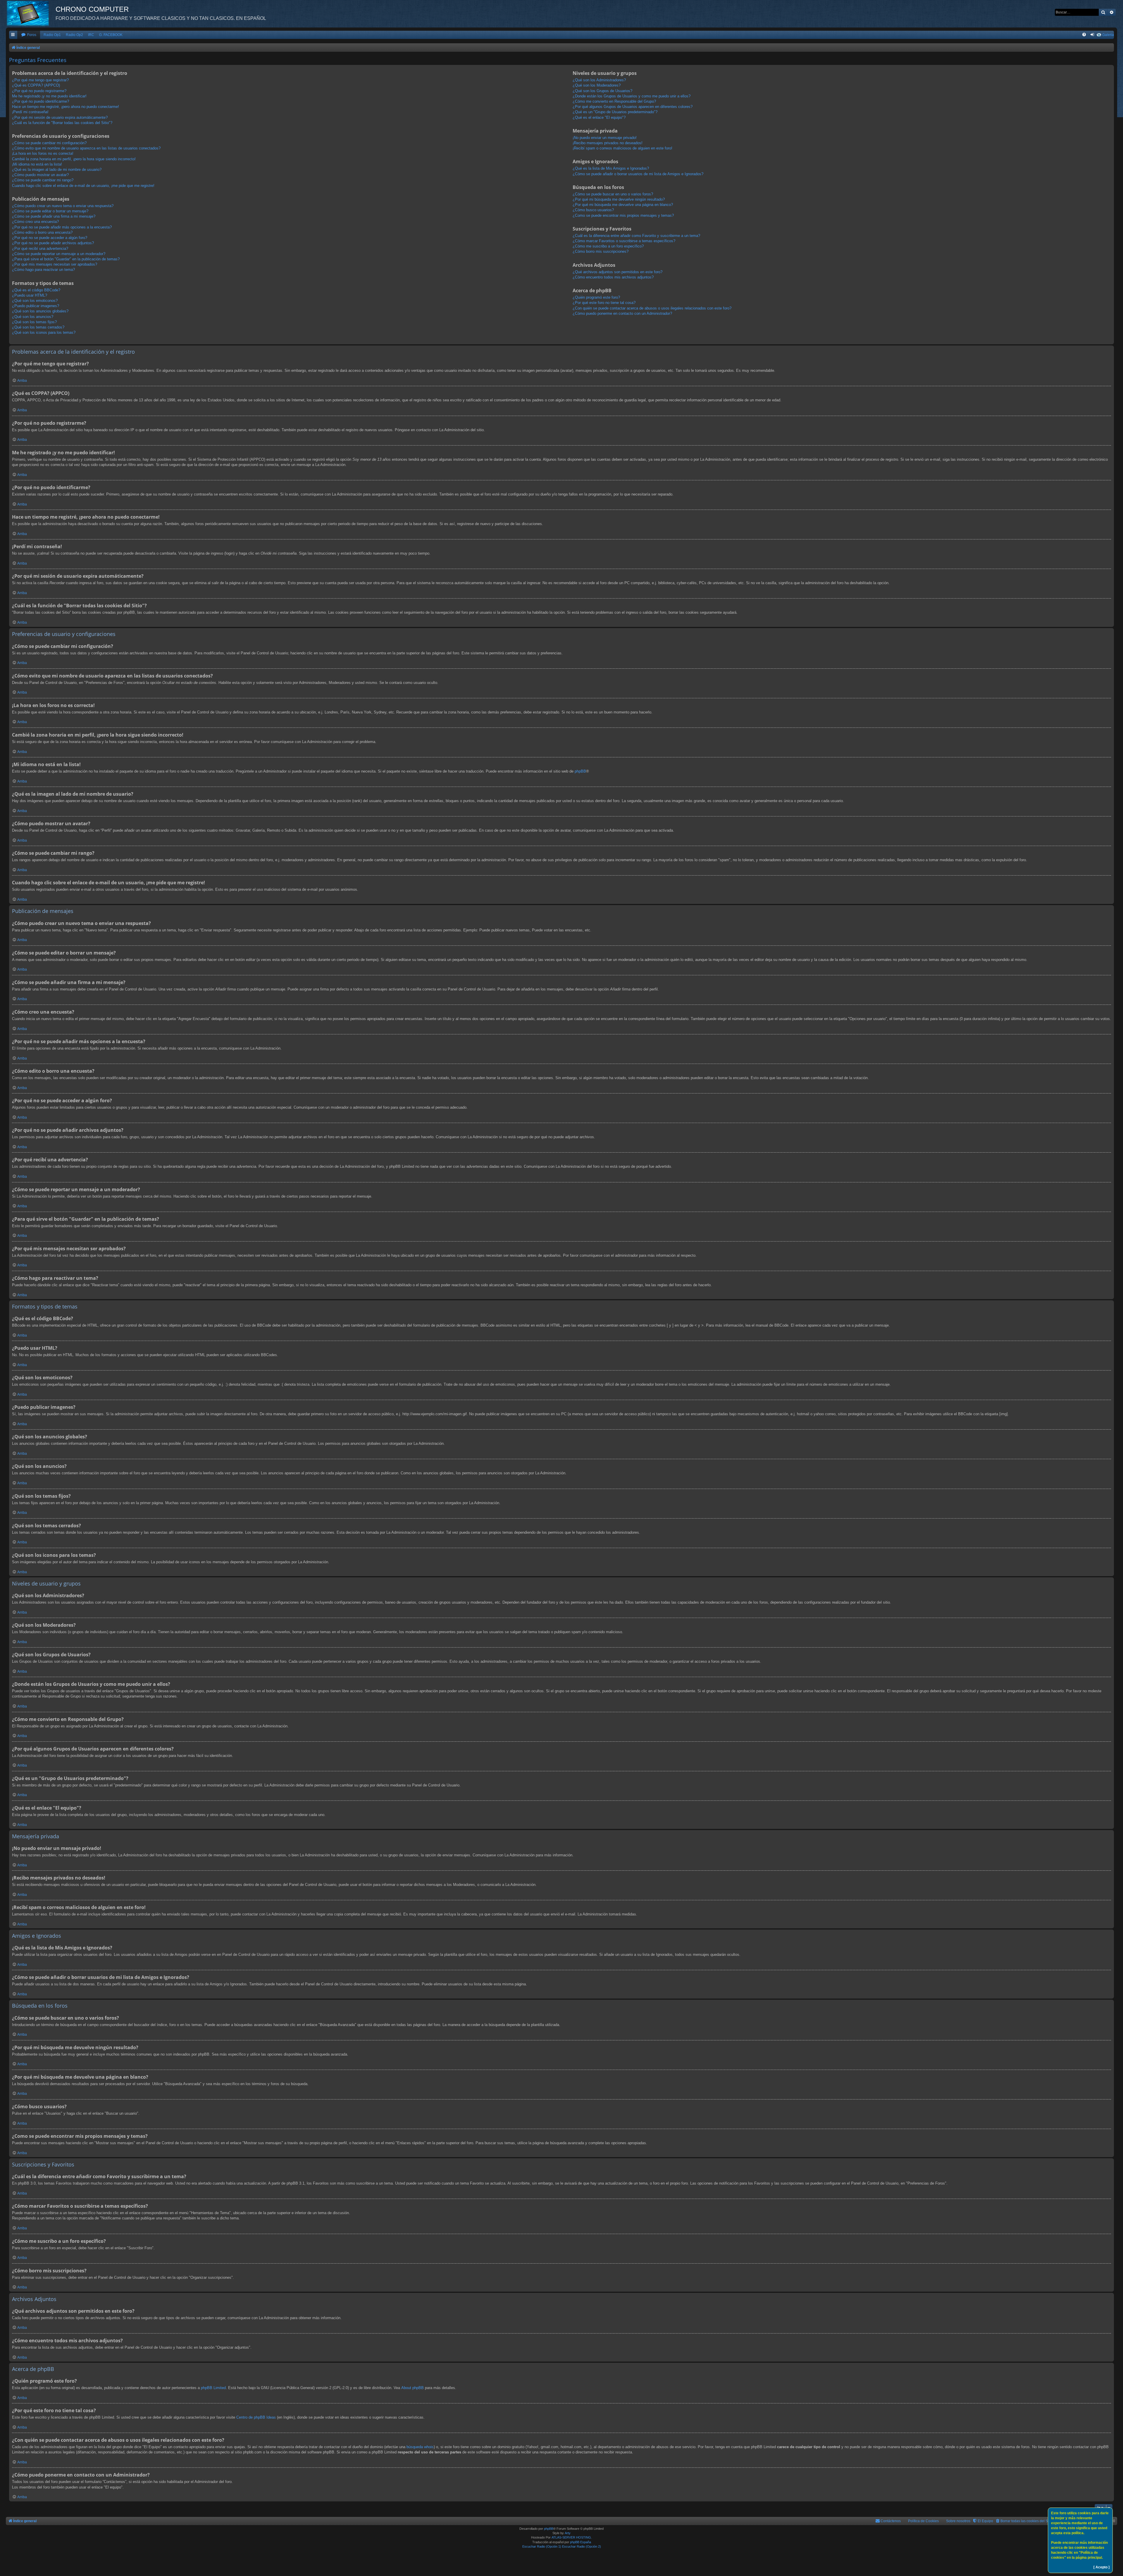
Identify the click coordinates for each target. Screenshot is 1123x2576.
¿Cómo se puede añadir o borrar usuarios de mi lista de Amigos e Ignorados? (638, 174)
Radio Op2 (74, 35)
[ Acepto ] (1102, 2567)
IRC (91, 35)
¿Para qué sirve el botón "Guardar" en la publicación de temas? (66, 259)
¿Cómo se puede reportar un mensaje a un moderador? (59, 254)
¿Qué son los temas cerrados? (38, 327)
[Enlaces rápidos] (13, 35)
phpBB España (581, 2542)
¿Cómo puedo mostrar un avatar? (40, 175)
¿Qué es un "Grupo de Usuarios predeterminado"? (615, 112)
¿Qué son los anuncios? (33, 317)
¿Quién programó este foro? (596, 297)
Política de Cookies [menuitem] (923, 2521)
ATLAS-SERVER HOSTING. (572, 2537)
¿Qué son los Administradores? (599, 80)
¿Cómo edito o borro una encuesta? (42, 232)
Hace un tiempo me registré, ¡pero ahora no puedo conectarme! (66, 107)
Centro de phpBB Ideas (256, 2417)
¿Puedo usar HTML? (30, 295)
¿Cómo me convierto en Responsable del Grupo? (614, 101)
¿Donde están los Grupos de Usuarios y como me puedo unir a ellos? (632, 96)
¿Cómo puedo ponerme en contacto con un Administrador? (622, 313)
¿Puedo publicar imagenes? (36, 306)
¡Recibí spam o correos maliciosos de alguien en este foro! (622, 148)
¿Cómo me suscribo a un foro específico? (608, 246)
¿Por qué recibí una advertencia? (40, 249)
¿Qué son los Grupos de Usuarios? (602, 91)
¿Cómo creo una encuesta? (35, 222)
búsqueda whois (420, 2447)
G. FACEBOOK (111, 35)
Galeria (1108, 35)
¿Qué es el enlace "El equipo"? (599, 117)
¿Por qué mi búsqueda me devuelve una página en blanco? (623, 205)
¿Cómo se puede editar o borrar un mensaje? (50, 211)
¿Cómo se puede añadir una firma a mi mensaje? (54, 216)
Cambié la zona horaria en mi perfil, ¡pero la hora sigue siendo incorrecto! (74, 159)
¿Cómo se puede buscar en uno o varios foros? (613, 194)
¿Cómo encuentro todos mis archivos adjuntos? (613, 277)
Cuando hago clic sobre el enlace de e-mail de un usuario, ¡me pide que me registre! (83, 186)
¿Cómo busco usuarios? (593, 210)
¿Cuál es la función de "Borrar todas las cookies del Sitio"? (62, 123)
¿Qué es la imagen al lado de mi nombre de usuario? (57, 170)
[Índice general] (31, 13)
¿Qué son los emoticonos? (35, 301)
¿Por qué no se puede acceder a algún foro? (50, 238)
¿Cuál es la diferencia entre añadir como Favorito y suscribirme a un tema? (636, 236)
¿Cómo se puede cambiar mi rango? (43, 180)
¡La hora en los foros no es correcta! (43, 153)
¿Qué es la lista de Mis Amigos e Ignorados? (611, 168)
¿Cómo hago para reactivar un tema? (43, 270)
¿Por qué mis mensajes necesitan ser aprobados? (55, 264)
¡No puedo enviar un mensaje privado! (605, 138)
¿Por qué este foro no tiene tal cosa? (604, 303)
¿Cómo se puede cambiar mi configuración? (49, 143)
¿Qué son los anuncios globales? (40, 311)
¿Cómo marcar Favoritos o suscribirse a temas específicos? (624, 241)
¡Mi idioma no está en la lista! (37, 164)
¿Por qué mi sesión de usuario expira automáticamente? (60, 117)
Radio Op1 (52, 35)
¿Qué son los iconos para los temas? (44, 332)
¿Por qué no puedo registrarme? (39, 91)
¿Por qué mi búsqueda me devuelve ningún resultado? (619, 199)
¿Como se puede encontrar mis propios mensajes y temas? (623, 215)
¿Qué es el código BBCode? (36, 290)
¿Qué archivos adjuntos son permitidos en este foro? (618, 272)
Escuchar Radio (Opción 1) (542, 2546)
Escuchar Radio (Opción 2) (582, 2546)
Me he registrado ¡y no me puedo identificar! (49, 96)
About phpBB (412, 2388)
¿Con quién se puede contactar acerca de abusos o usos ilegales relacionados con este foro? (652, 308)
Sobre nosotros (958, 2521)
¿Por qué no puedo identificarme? (41, 101)
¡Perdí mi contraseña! (30, 112)
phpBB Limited (213, 2388)
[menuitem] (29, 35)
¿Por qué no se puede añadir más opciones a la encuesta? (62, 227)
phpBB (580, 771)
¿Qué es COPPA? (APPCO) (36, 85)
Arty (568, 2533)
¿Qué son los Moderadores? (597, 85)
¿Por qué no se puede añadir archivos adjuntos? (53, 243)
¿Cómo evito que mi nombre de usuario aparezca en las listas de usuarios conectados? (86, 148)
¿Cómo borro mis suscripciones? (601, 251)
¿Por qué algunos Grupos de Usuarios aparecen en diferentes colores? (633, 107)
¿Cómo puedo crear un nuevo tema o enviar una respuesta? (63, 206)
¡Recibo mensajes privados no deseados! (608, 143)
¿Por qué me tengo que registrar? (40, 80)
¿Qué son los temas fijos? (34, 322)
